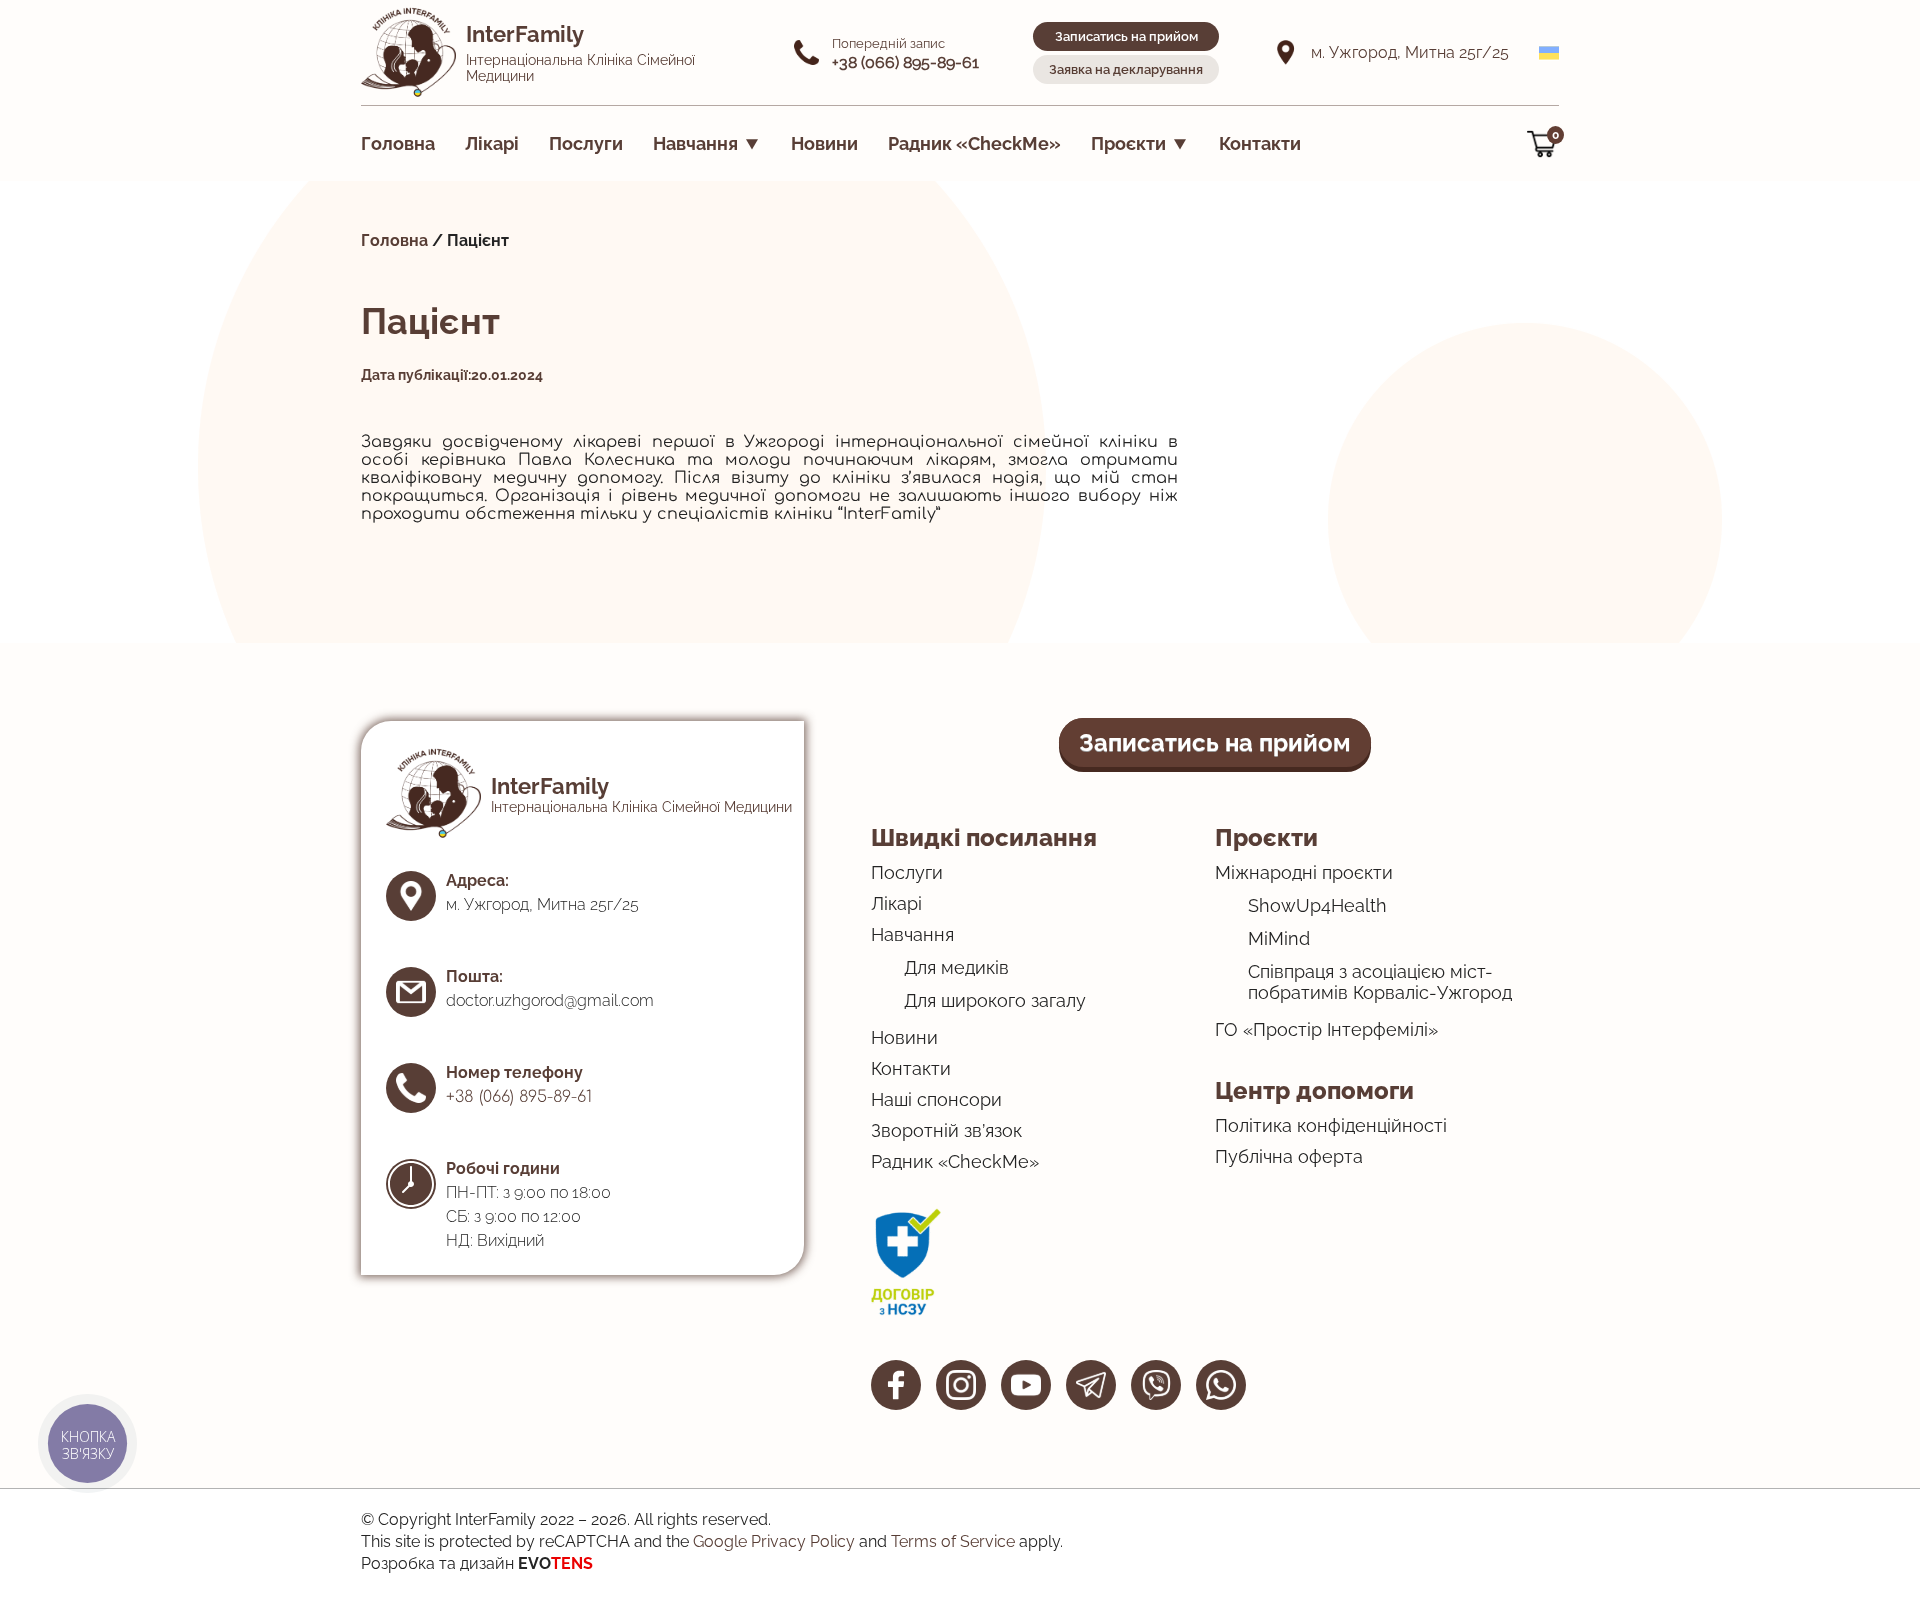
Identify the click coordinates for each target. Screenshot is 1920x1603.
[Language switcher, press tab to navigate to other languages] (1549, 53)
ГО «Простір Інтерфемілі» (1326, 1029)
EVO (555, 1563)
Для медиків (956, 967)
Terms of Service (953, 1541)
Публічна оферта (1289, 1156)
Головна (398, 143)
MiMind (1279, 938)
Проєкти (1128, 143)
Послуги (586, 143)
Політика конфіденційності (1331, 1125)
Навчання (695, 143)
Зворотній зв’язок (946, 1130)
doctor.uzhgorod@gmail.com (550, 1000)
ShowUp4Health (1317, 905)
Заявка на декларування (1126, 69)
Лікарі (492, 143)
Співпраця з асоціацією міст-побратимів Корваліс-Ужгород (1380, 982)
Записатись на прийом (1126, 36)
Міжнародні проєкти (1304, 872)
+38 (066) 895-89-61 (519, 1097)
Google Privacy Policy (774, 1541)
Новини (824, 143)
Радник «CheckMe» (974, 143)
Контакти (1260, 143)
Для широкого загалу (995, 1000)
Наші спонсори (936, 1099)
